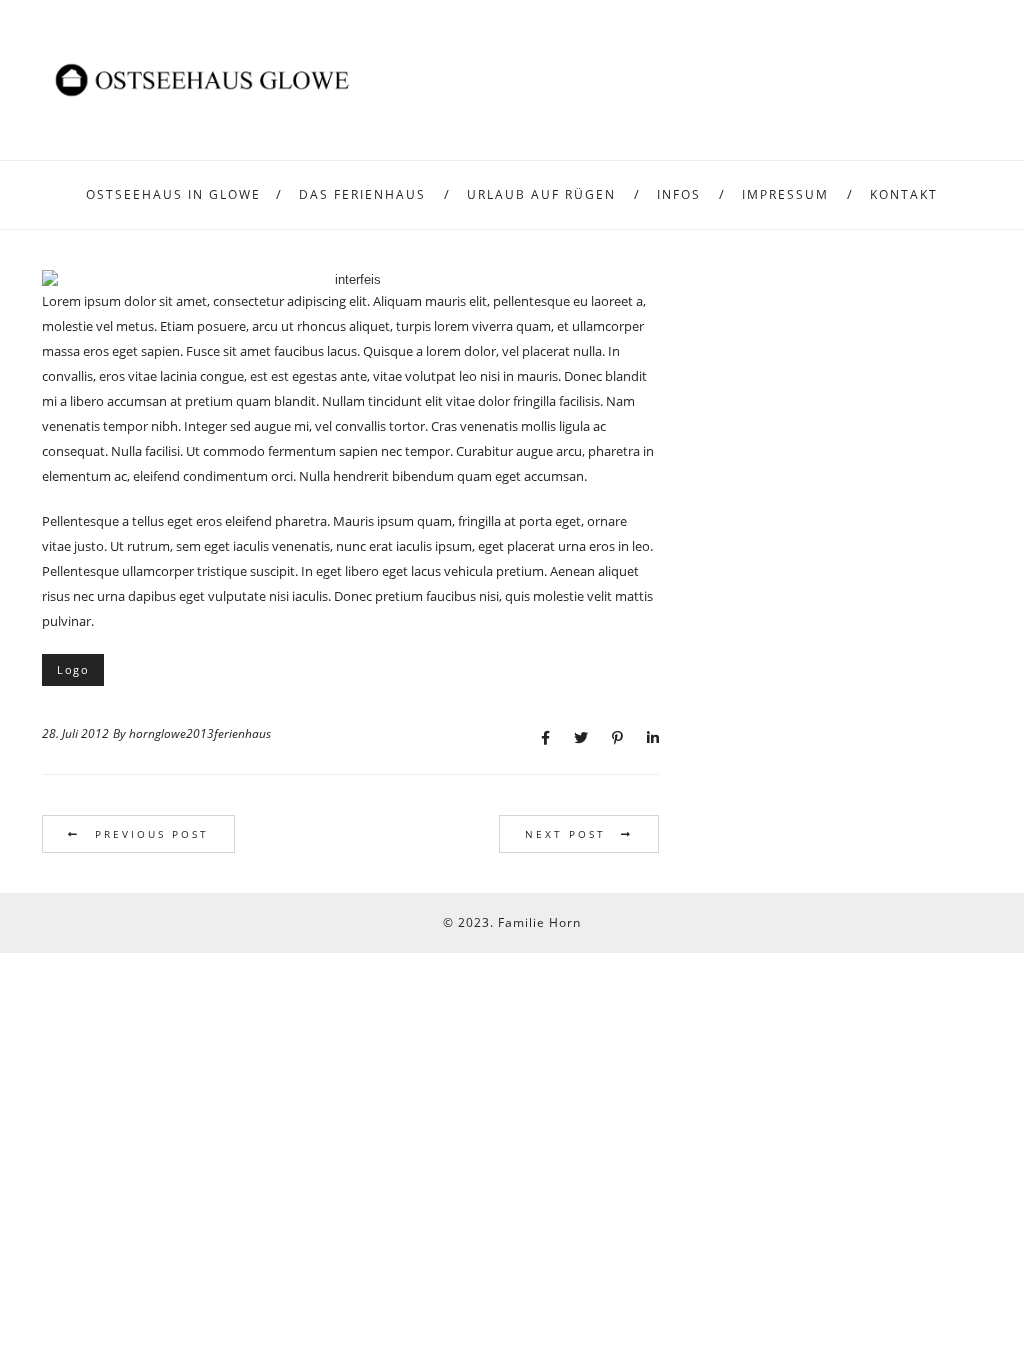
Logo (73, 669)
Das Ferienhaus (362, 194)
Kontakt (904, 194)
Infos (679, 194)
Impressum (785, 194)
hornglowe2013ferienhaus (200, 733)
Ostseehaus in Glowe (173, 194)
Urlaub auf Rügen (541, 194)
